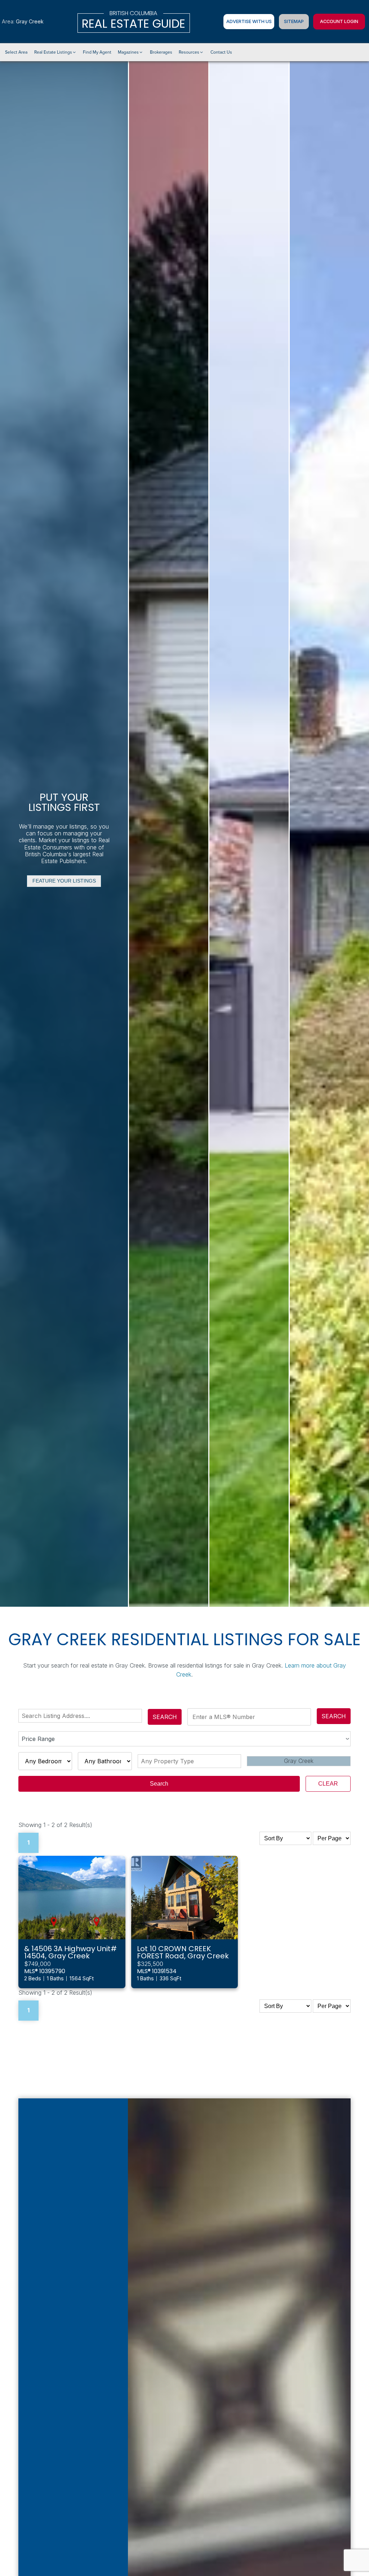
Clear (328, 1784)
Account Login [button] (339, 21)
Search (165, 1717)
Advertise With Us (249, 21)
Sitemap (294, 21)
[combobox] (82, 1716)
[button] (55, 52)
